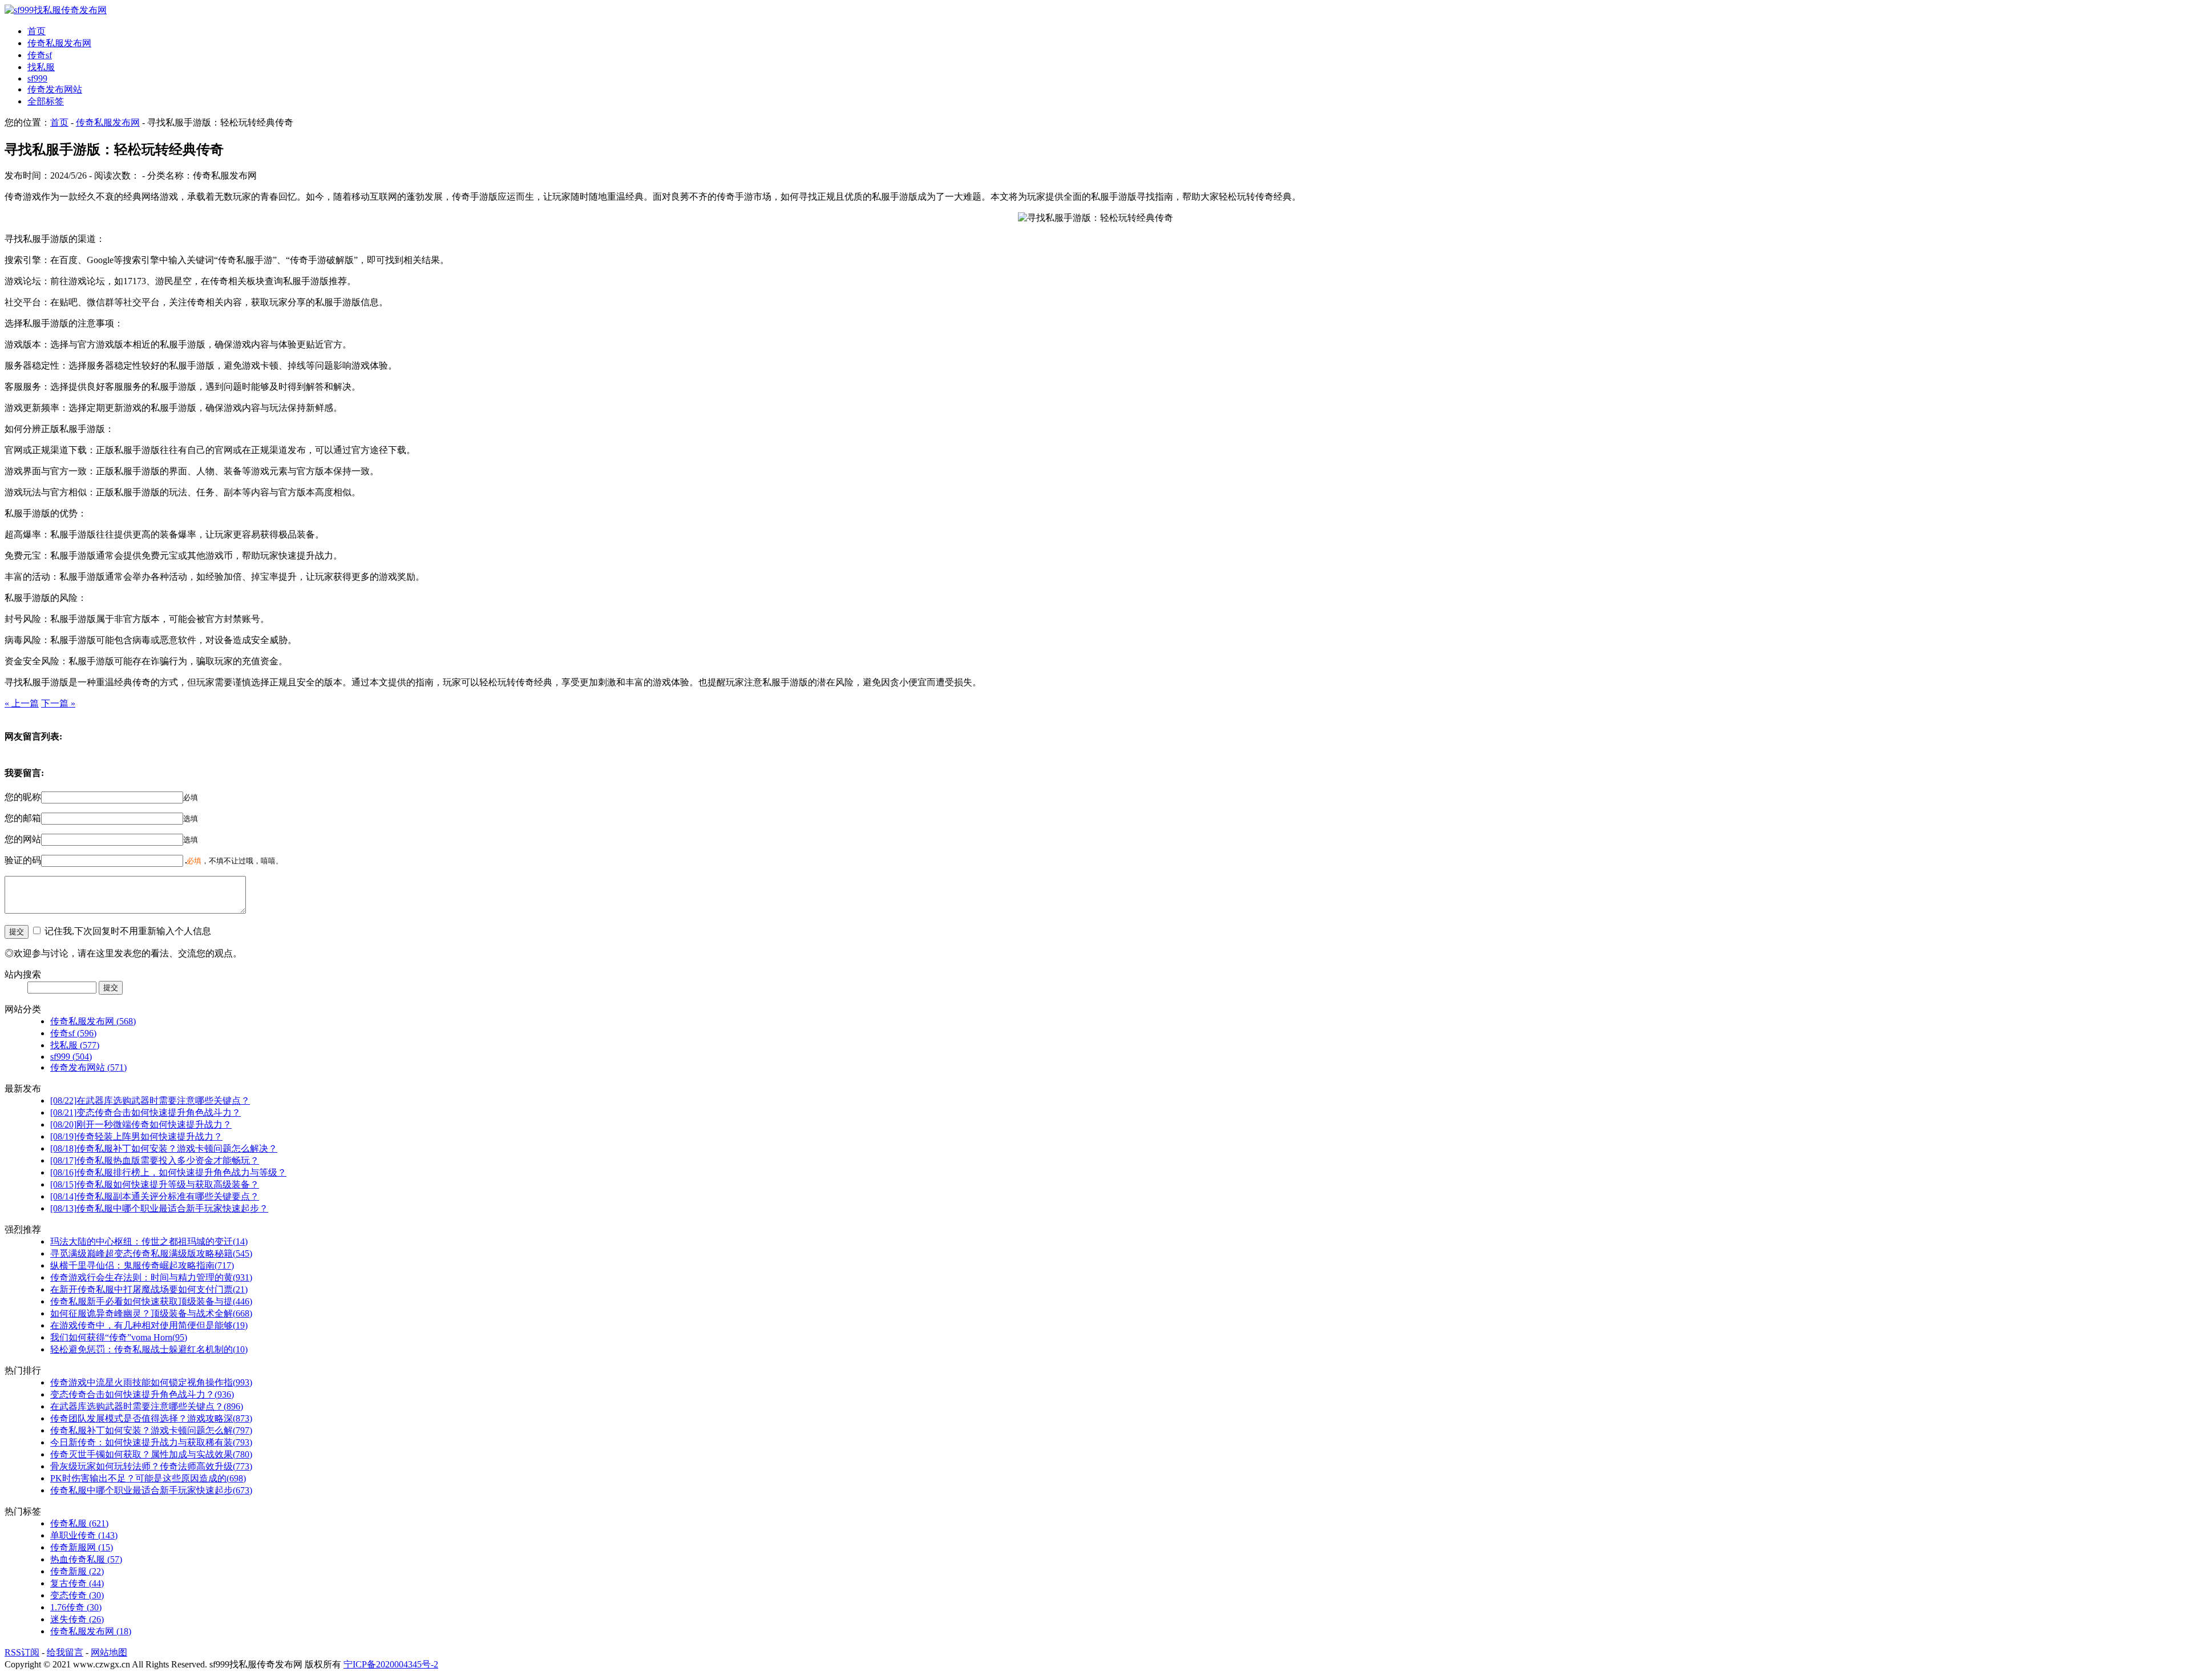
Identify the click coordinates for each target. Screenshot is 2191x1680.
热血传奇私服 (86, 1559)
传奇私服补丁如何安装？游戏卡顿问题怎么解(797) (151, 1430)
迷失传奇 (77, 1619)
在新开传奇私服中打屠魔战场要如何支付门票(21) (149, 1289)
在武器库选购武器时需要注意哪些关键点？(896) (147, 1406)
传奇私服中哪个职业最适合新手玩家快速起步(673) (151, 1490)
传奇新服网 (82, 1547)
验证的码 (23, 860)
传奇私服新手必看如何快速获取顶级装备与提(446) (151, 1301)
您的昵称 (23, 797)
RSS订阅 (22, 1652)
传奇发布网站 (55, 89)
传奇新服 (77, 1571)
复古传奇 (77, 1583)
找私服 (41, 67)
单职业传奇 (84, 1535)
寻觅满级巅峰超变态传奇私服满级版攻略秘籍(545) (151, 1253)
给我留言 (65, 1652)
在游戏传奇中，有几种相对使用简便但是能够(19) (149, 1325)
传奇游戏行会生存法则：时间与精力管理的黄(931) (151, 1277)
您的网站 (23, 839)
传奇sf (40, 55)
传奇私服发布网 (59, 43)
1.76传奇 (76, 1607)
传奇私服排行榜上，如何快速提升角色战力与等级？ (168, 1172)
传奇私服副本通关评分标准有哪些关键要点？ (155, 1196)
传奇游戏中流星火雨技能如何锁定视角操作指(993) (151, 1382)
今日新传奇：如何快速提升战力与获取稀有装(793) (151, 1442)
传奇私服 (79, 1523)
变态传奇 (77, 1595)
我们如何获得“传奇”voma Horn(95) (119, 1337)
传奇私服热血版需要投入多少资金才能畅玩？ (155, 1160)
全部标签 (46, 101)
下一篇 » (58, 703)
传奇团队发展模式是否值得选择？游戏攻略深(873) (151, 1418)
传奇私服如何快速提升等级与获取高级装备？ (155, 1184)
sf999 (37, 78)
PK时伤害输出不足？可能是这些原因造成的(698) (148, 1478)
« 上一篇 (22, 703)
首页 (37, 31)
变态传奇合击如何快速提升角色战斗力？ (145, 1112)
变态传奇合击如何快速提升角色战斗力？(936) (142, 1394)
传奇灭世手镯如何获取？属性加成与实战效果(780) (151, 1454)
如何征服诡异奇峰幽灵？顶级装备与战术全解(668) (151, 1313)
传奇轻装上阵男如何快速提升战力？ (136, 1136)
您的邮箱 (23, 818)
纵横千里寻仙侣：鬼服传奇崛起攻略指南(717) (142, 1265)
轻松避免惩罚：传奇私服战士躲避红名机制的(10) (149, 1349)
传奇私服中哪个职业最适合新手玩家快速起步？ (159, 1208)
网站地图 (109, 1652)
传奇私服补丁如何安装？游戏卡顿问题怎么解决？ (164, 1148)
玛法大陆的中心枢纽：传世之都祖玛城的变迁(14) (149, 1241)
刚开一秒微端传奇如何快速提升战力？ (141, 1124)
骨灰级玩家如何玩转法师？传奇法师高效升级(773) (151, 1466)
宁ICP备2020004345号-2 (391, 1664)
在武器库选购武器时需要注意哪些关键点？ (150, 1101)
